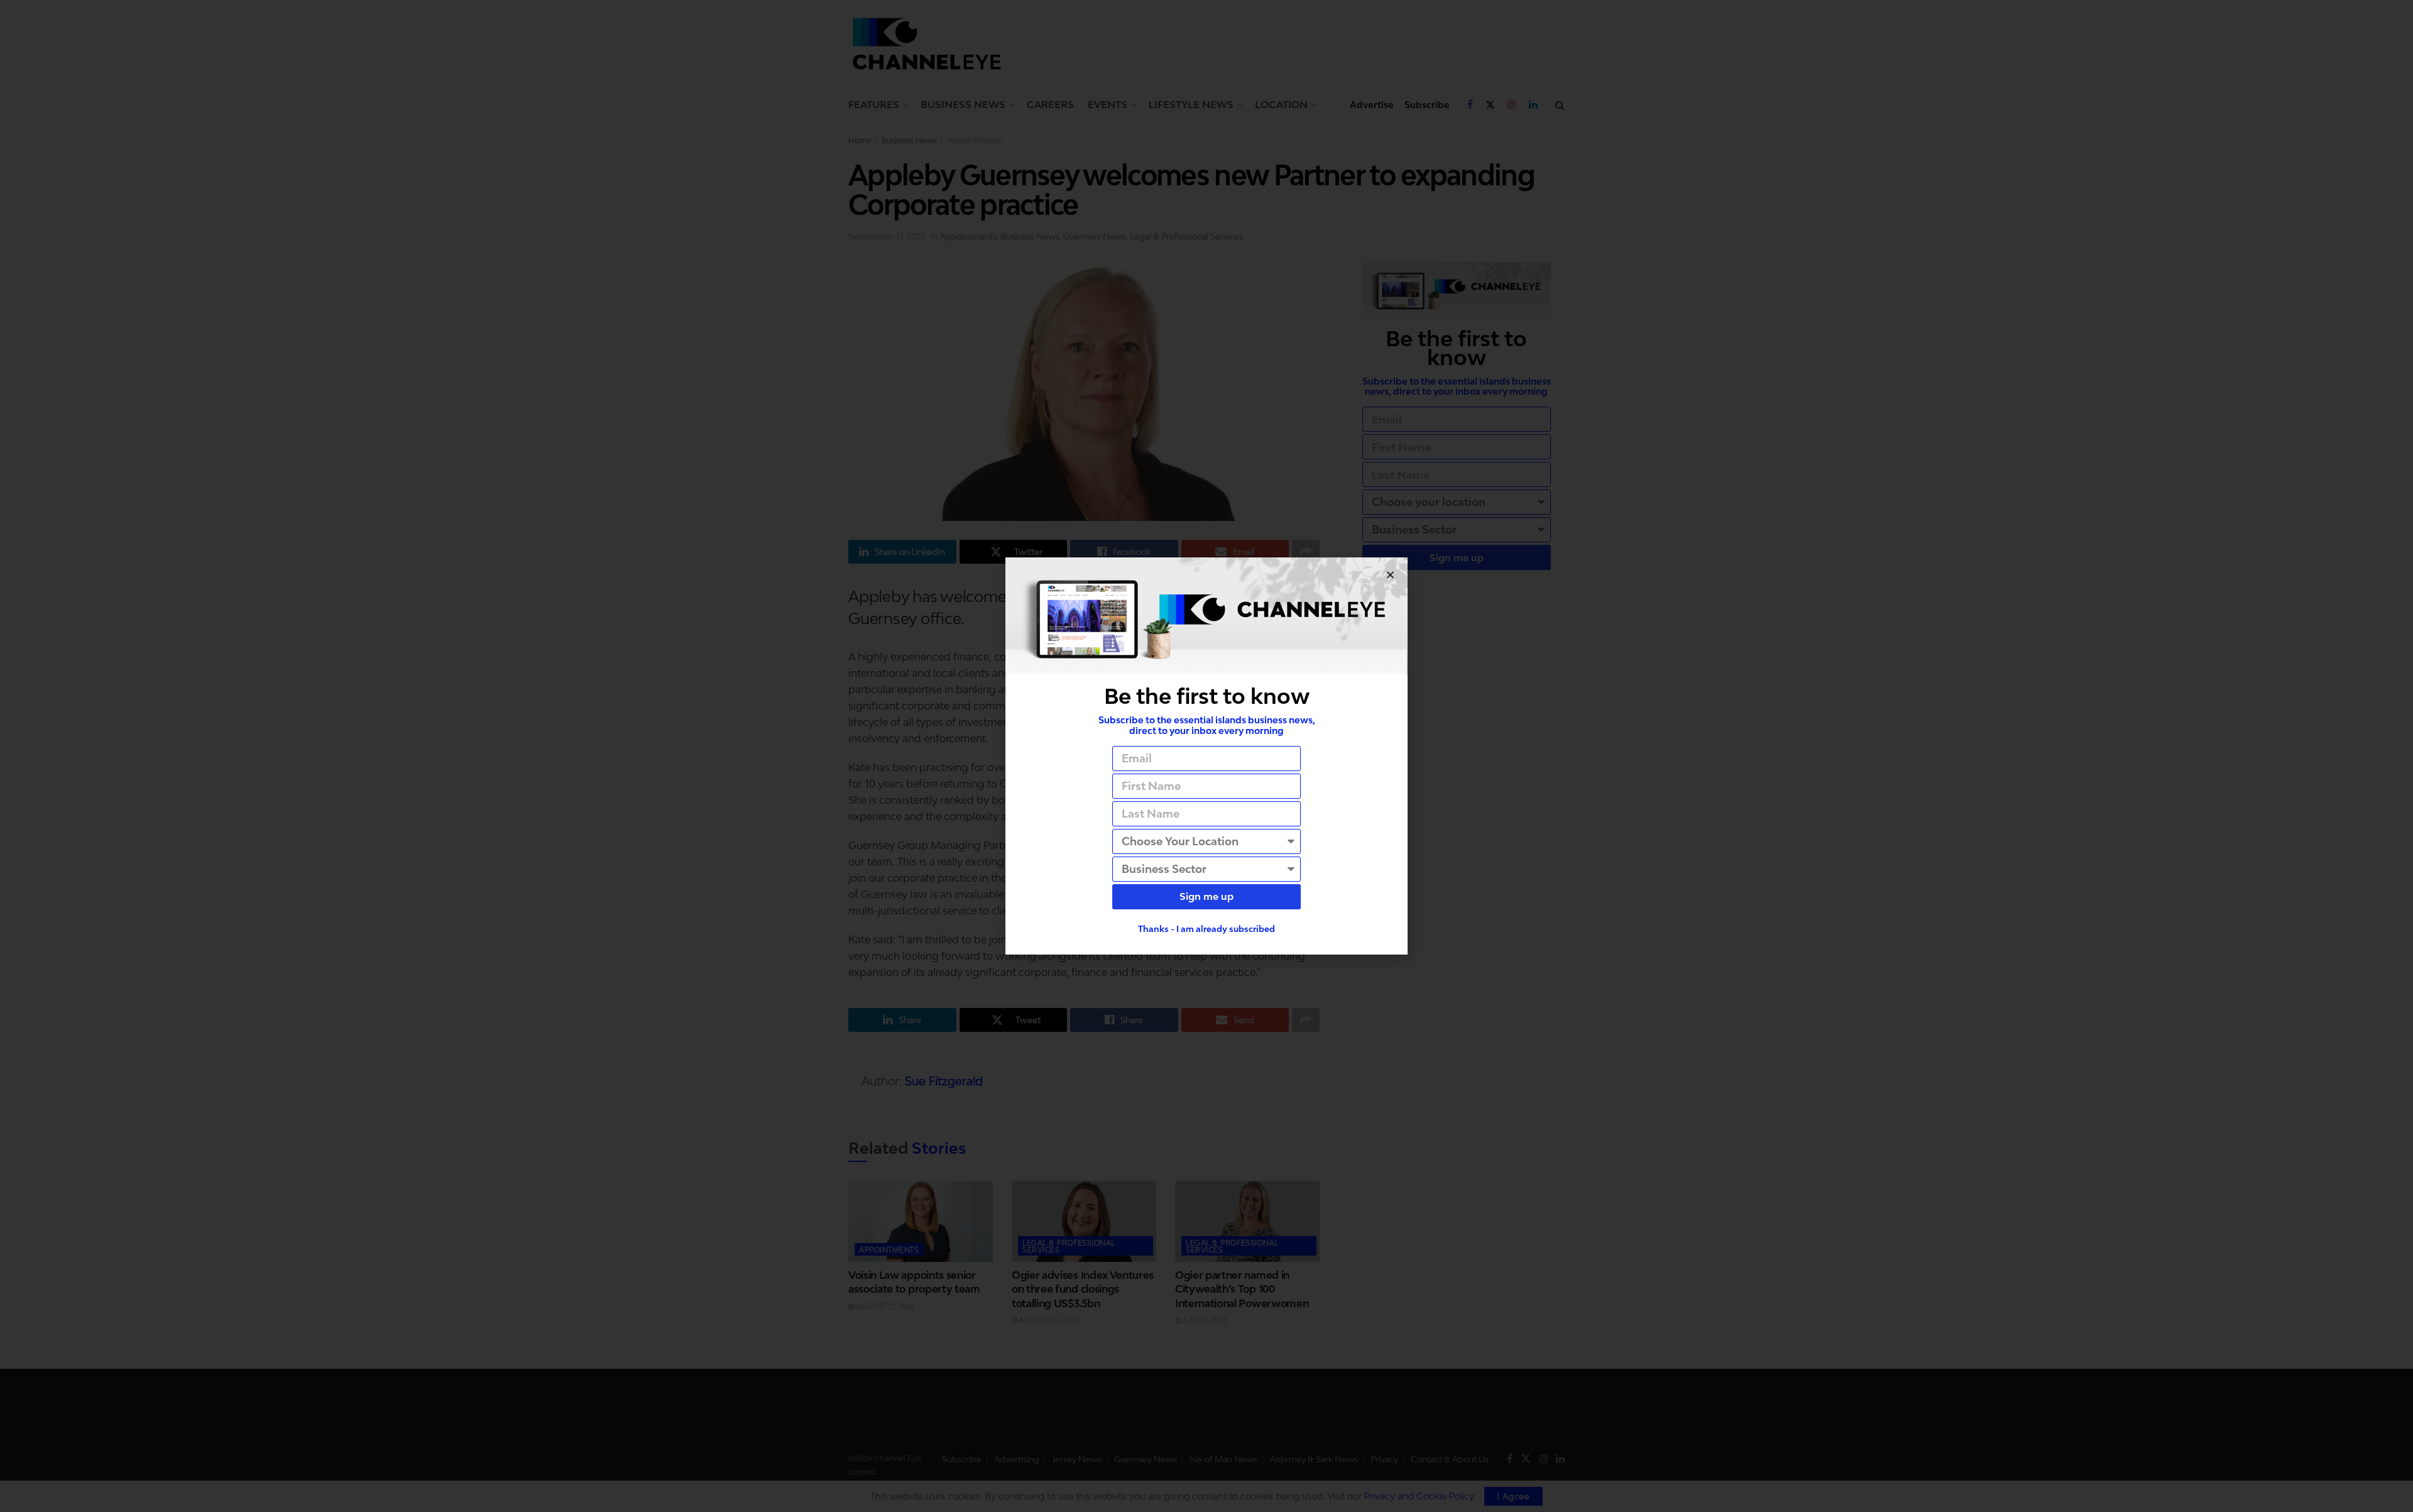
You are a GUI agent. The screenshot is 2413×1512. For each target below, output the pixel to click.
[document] (1206, 756)
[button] (1390, 575)
